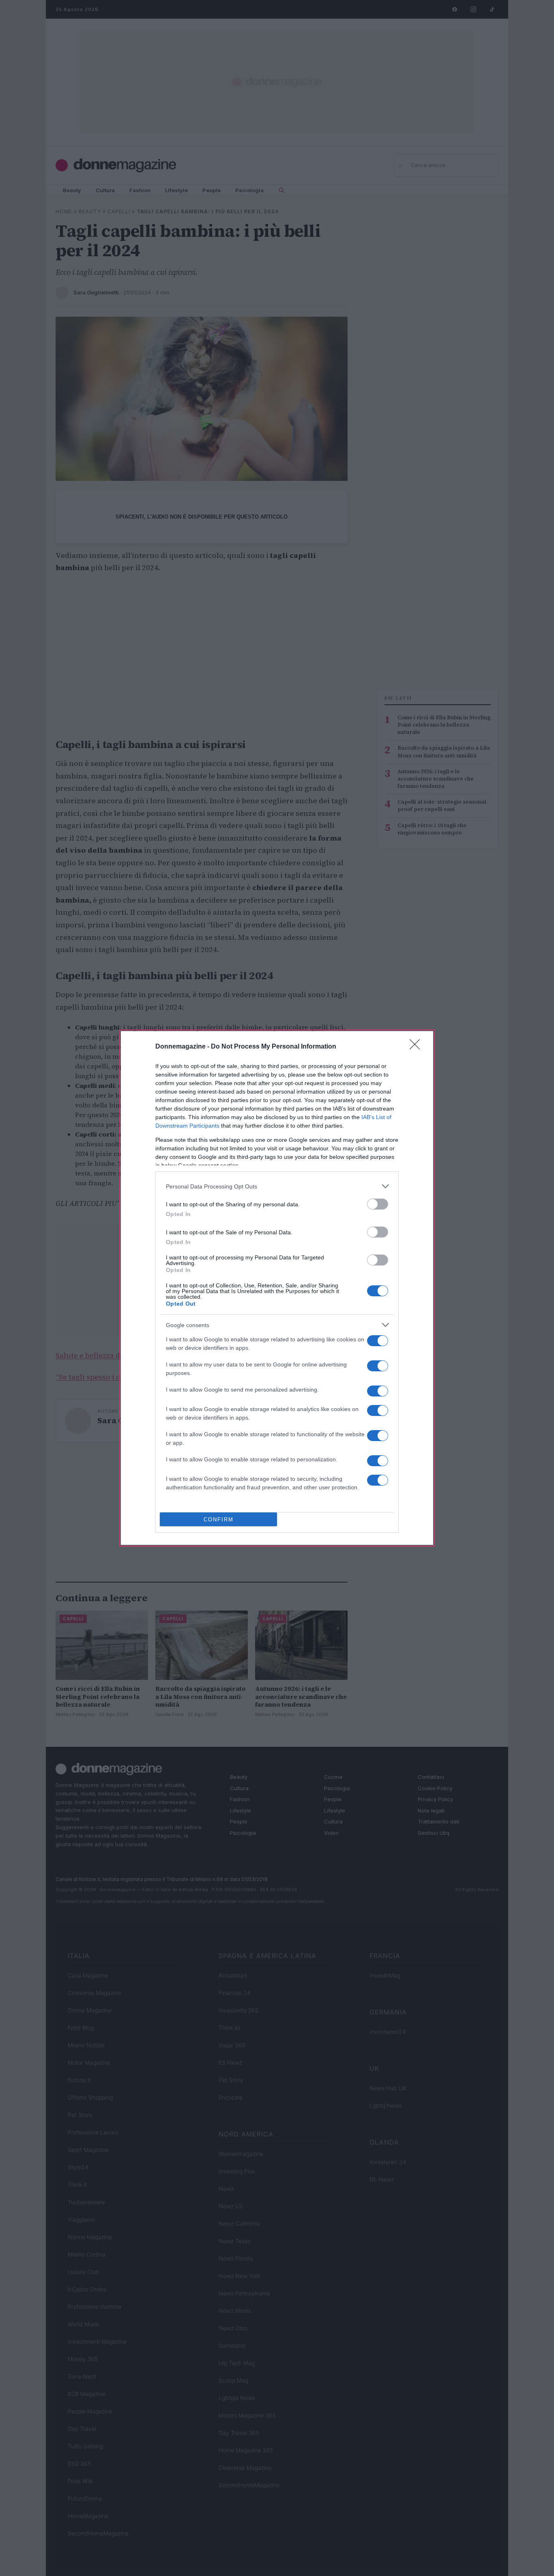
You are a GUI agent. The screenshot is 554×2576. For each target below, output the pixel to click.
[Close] (417, 1047)
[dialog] (277, 1288)
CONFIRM (219, 1520)
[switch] (378, 1204)
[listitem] (277, 1186)
